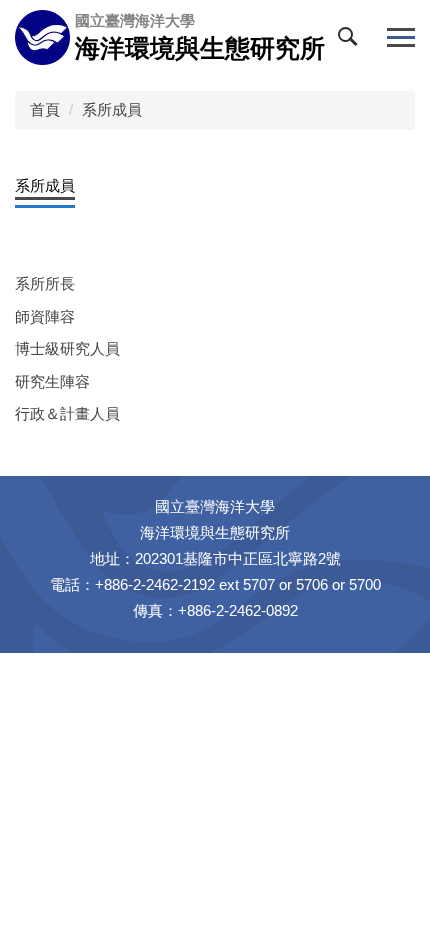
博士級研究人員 (67, 348)
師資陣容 (45, 316)
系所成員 (112, 109)
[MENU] (400, 37)
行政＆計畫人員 (67, 413)
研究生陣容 (52, 381)
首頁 (45, 109)
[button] (352, 41)
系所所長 (45, 283)
